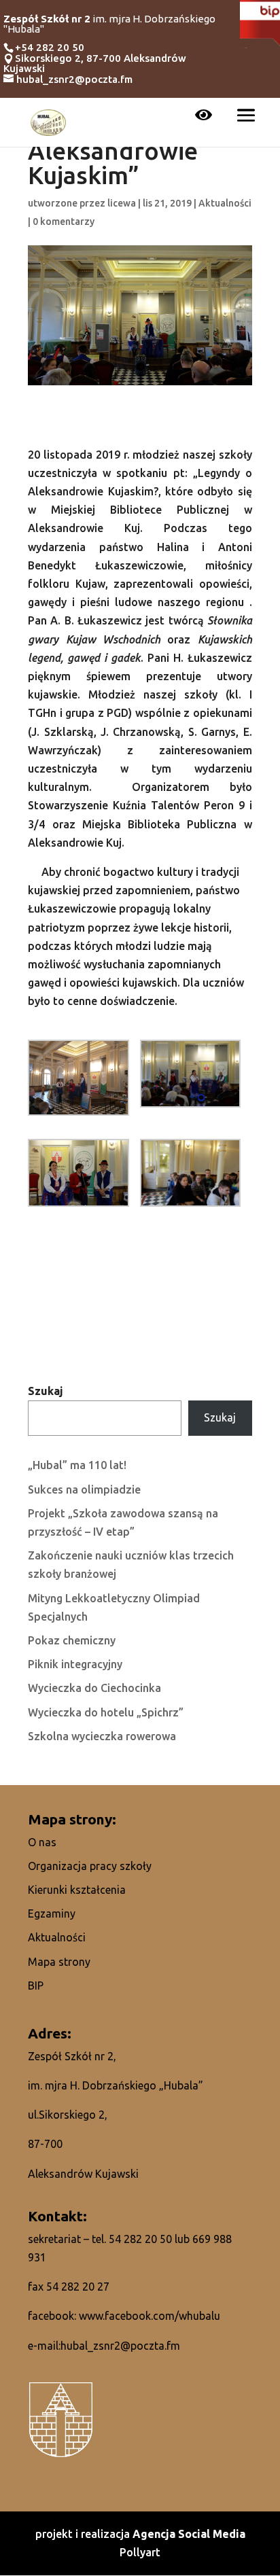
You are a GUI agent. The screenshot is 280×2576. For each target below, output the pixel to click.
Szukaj (46, 1391)
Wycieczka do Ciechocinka (94, 1688)
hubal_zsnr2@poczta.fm (120, 2346)
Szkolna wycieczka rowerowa (102, 1736)
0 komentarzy (64, 222)
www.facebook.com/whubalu (150, 2316)
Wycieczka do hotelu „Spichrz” (106, 1712)
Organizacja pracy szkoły (90, 1866)
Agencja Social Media (189, 2534)
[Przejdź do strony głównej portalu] (48, 121)
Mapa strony (59, 1962)
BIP (36, 1986)
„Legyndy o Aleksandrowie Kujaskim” (113, 152)
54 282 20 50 (140, 2239)
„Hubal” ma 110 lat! (77, 1465)
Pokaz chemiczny (72, 1640)
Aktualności (225, 203)
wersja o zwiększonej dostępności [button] (204, 116)
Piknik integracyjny (75, 1664)
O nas (42, 1842)
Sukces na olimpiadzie (84, 1489)
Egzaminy (52, 1913)
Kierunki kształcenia (77, 1890)
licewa (122, 203)
